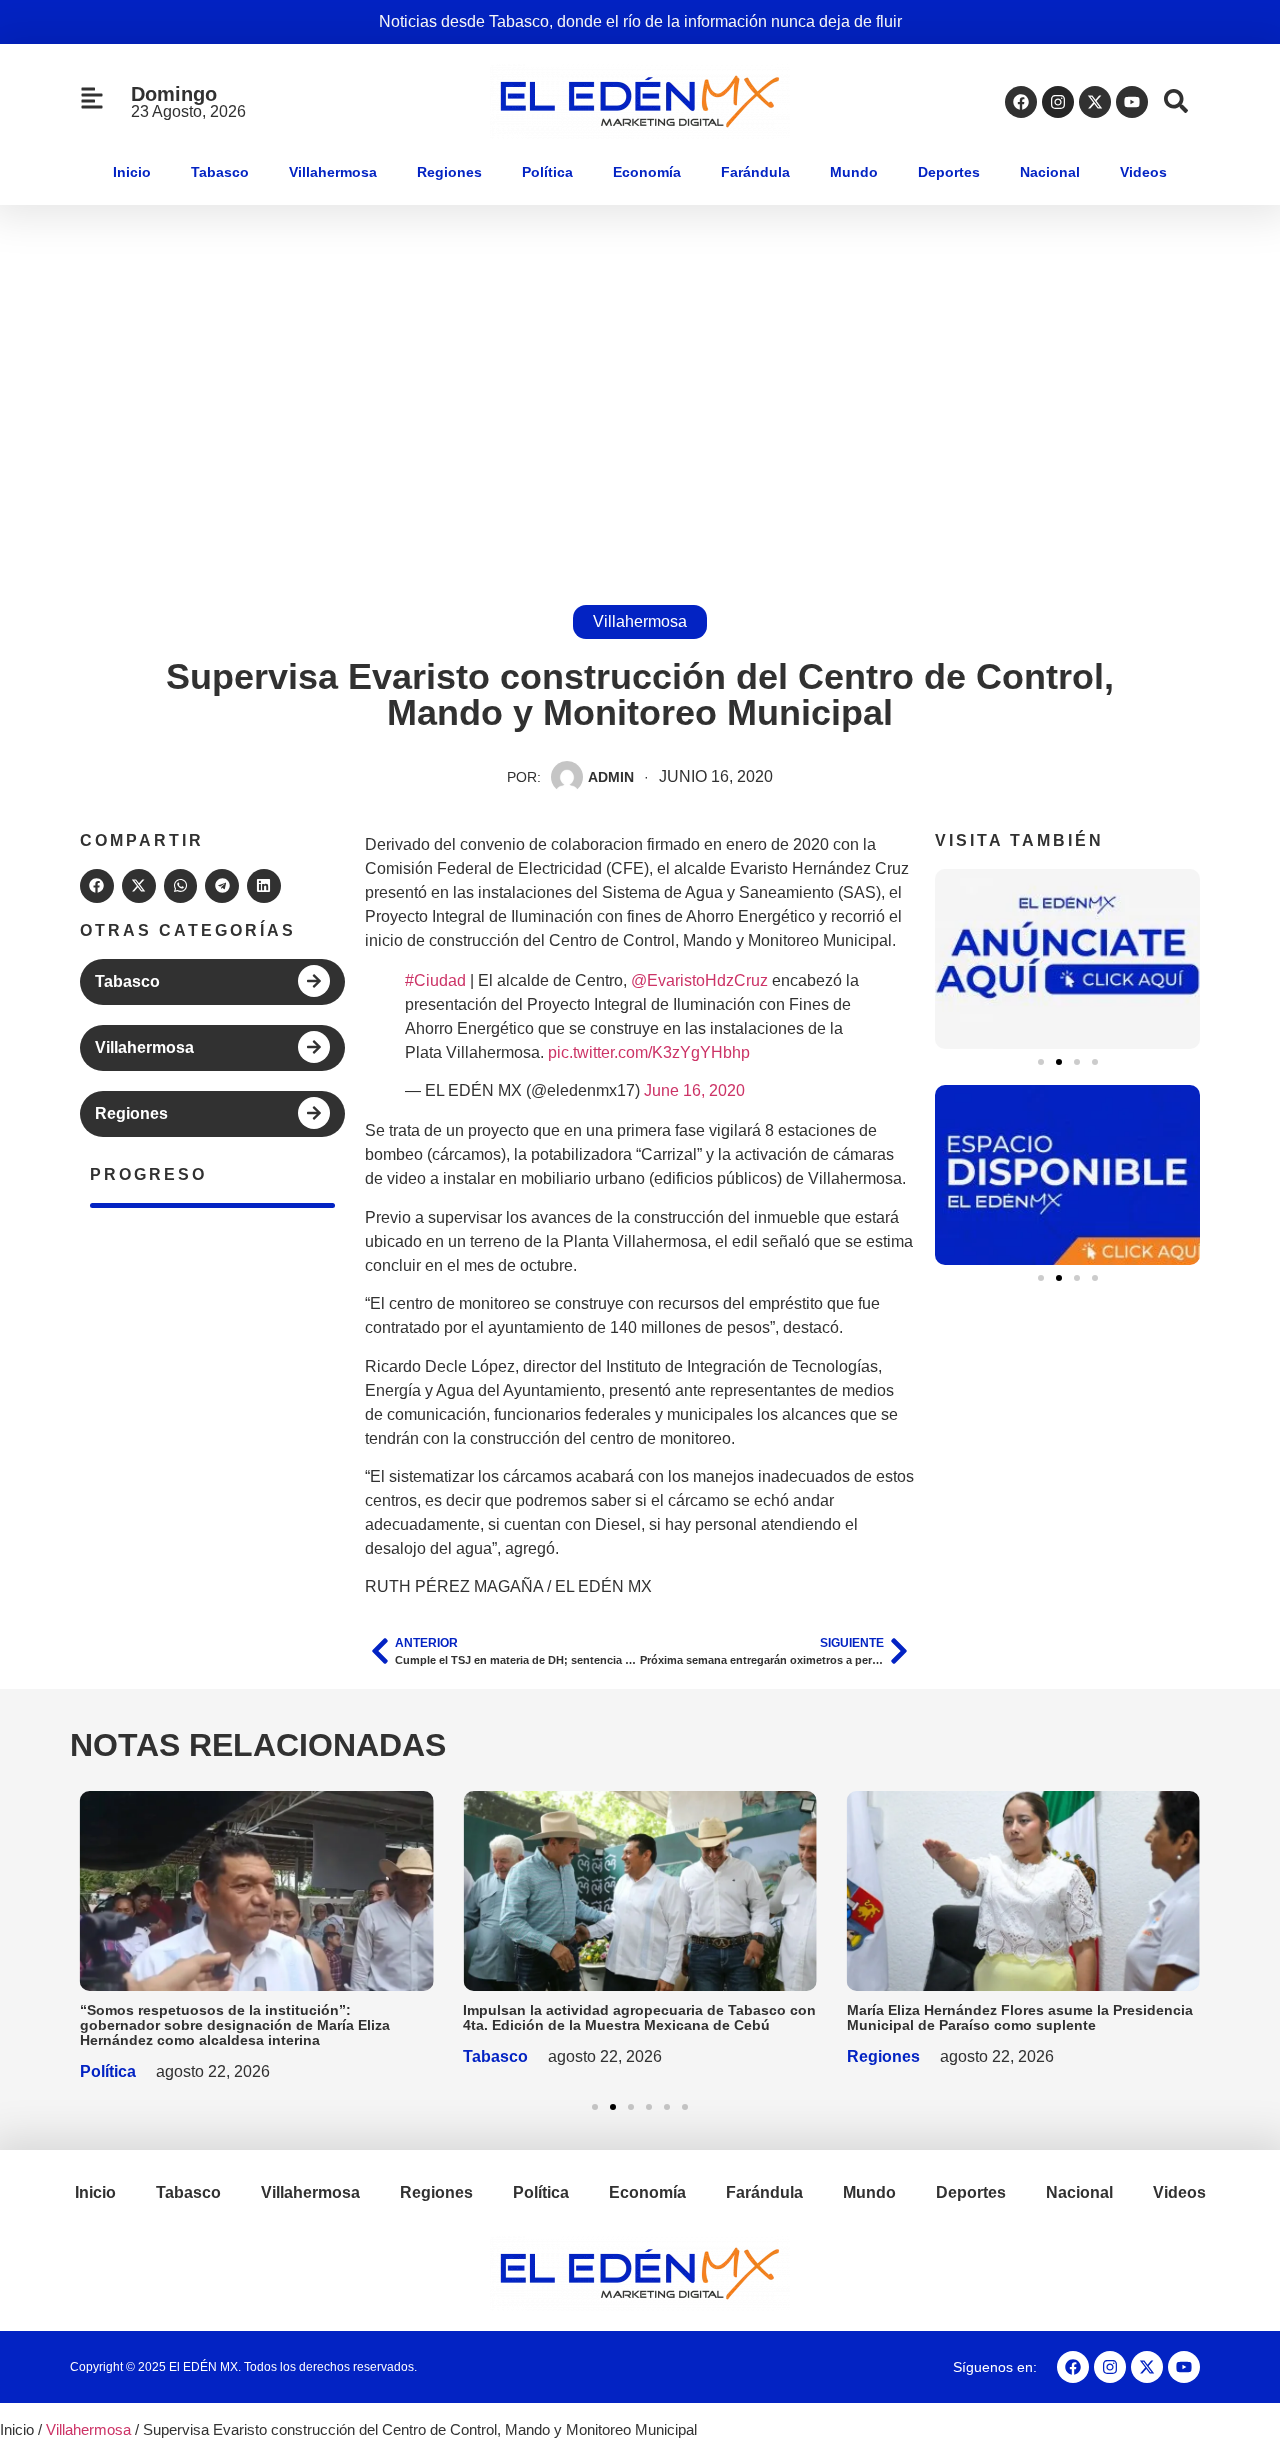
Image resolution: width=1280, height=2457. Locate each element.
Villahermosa (333, 172)
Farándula (755, 172)
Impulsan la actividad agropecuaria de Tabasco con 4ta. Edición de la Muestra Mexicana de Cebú (639, 2017)
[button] (97, 886)
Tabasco (220, 172)
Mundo (854, 172)
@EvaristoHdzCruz (699, 980)
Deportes (949, 172)
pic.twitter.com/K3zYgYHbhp (649, 1052)
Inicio (132, 172)
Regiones (449, 172)
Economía (647, 172)
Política (547, 172)
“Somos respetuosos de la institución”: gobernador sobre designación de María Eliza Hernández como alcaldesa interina (235, 2025)
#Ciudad (435, 980)
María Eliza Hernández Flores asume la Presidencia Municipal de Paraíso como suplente (1020, 2017)
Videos (1143, 172)
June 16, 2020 (694, 1090)
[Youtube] (1132, 102)
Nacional (1050, 172)
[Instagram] (1058, 102)
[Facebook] (1021, 102)
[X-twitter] (1095, 102)
